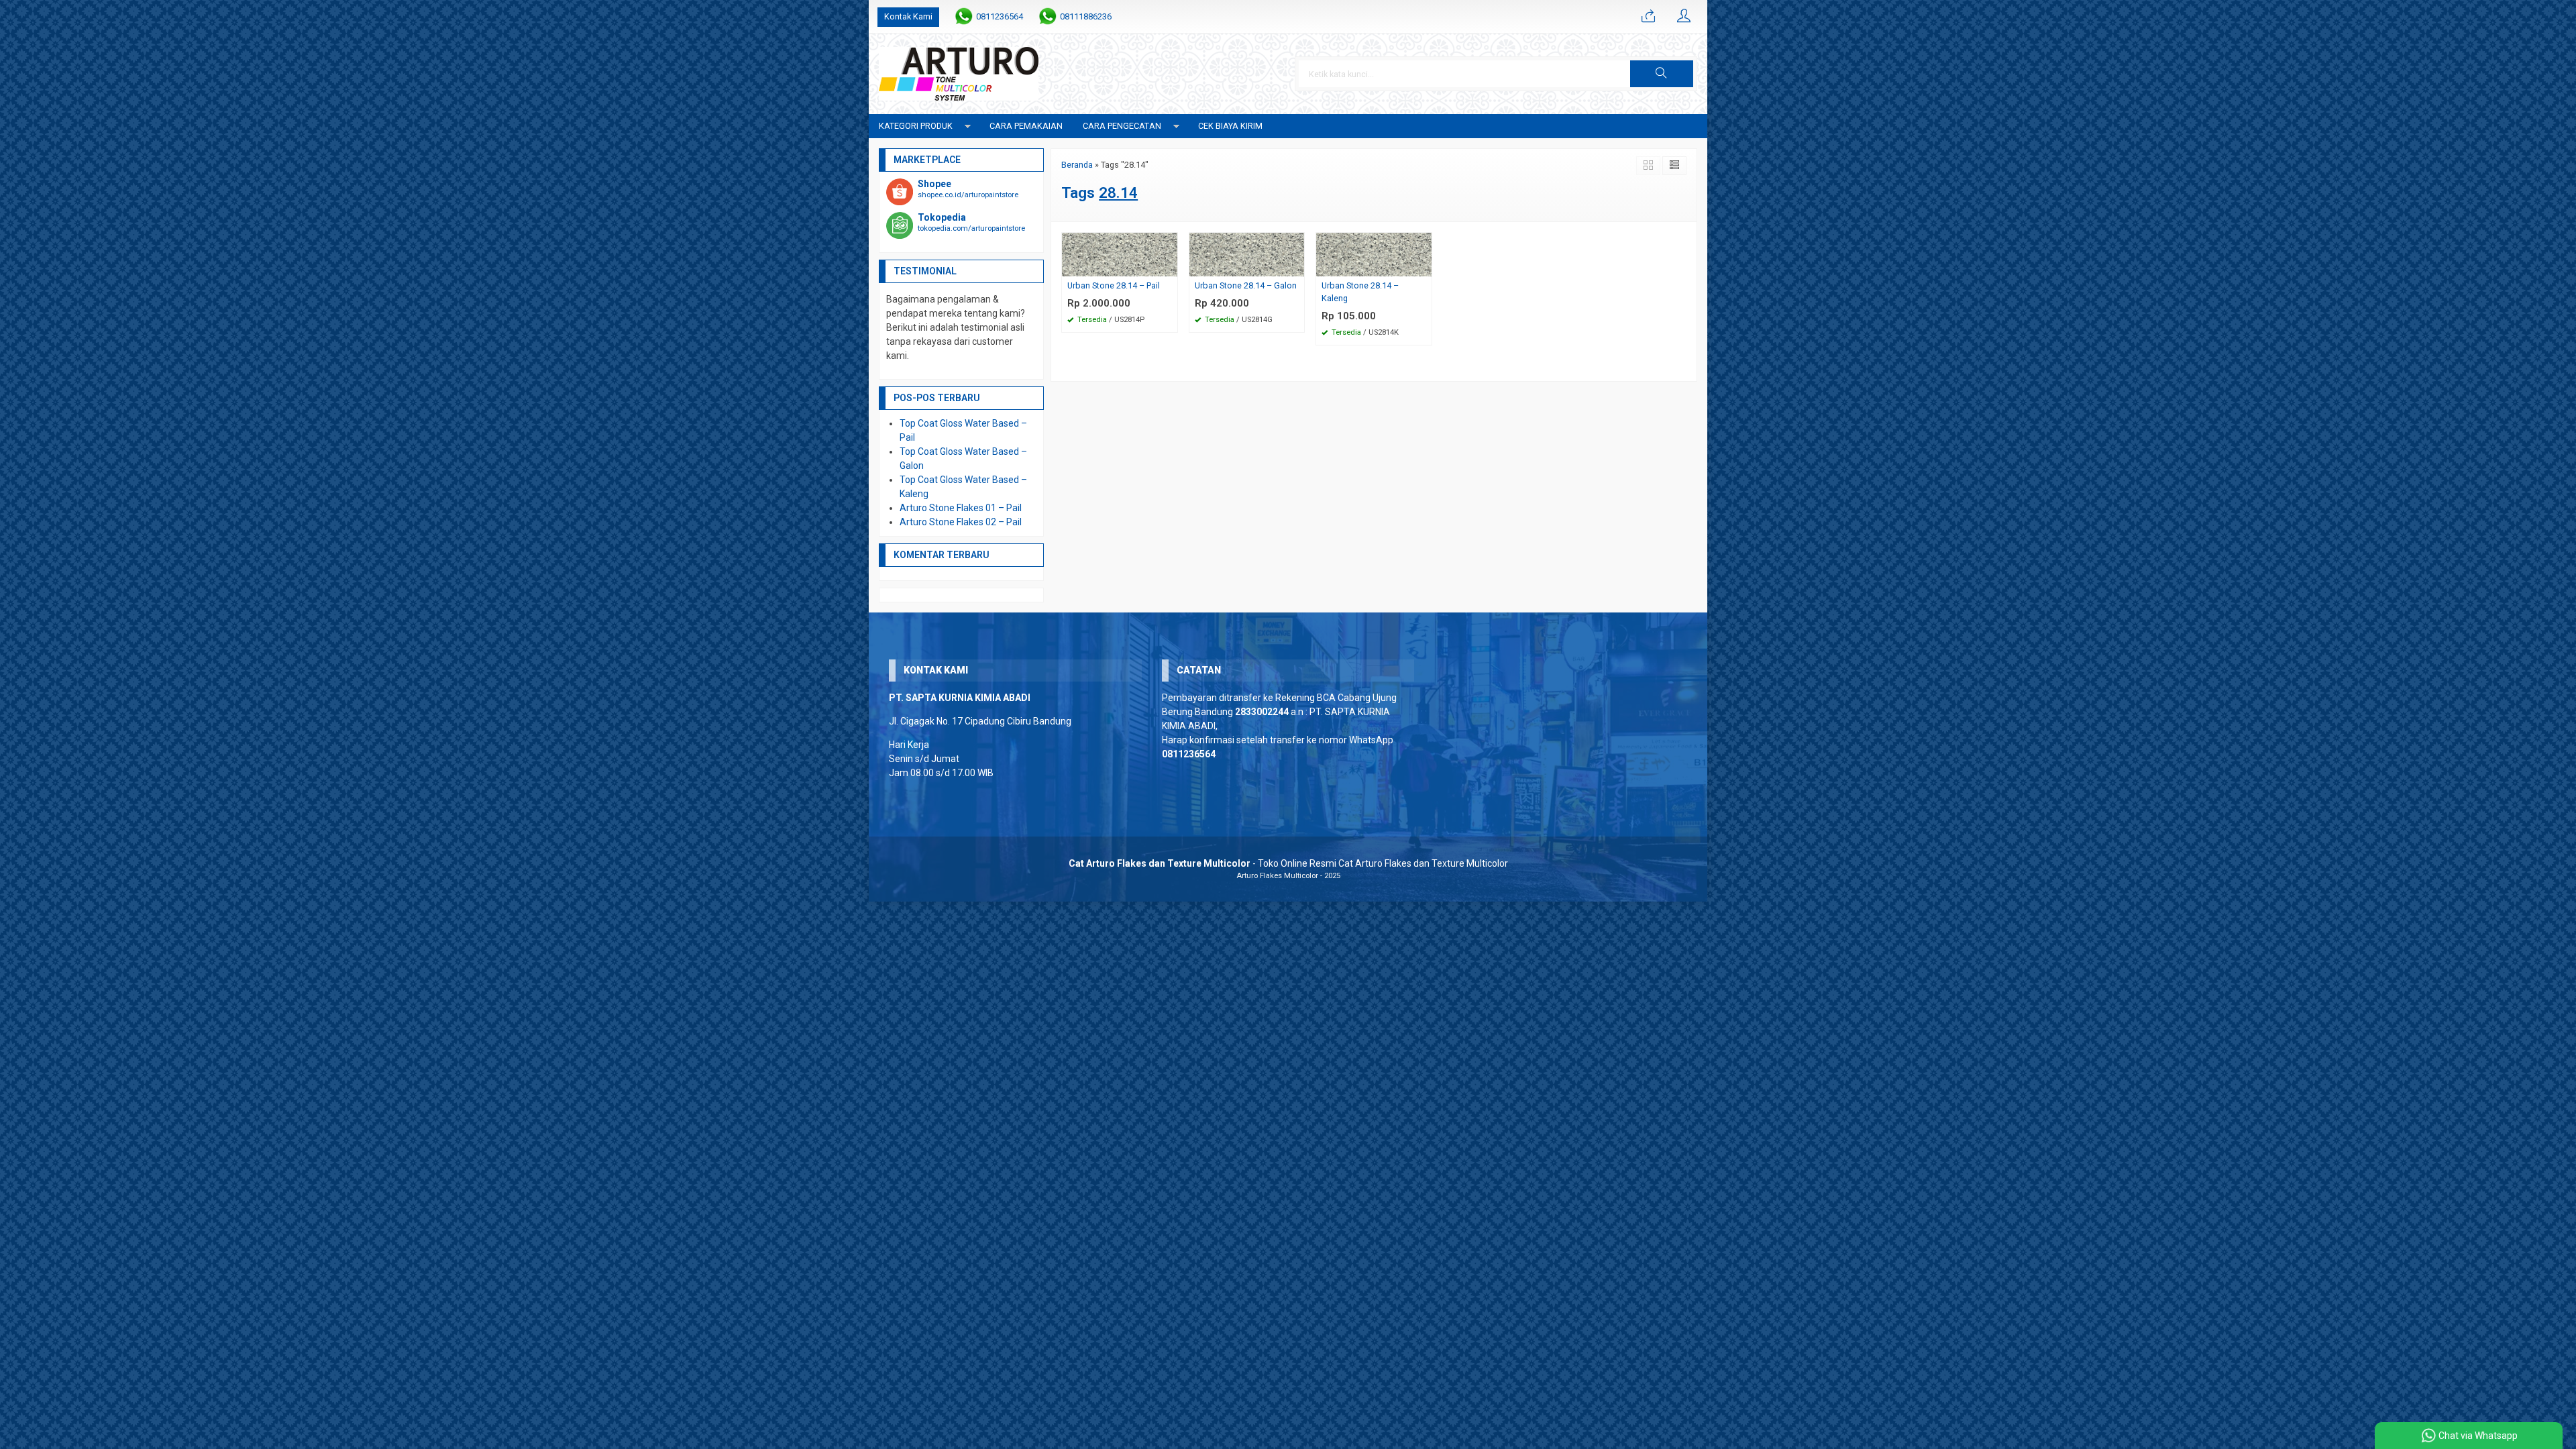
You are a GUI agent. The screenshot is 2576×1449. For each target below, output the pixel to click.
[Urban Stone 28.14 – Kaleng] (1374, 254)
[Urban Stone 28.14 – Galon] (1247, 254)
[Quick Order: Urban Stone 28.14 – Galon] (1296, 266)
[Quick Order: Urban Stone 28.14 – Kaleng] (1424, 266)
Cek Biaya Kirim (1230, 126)
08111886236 (1086, 16)
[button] (1662, 74)
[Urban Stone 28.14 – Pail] (1120, 254)
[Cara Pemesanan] (1648, 17)
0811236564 (1000, 16)
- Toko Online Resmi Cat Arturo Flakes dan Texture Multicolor (1288, 863)
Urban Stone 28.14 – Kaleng (1360, 292)
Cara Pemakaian (1026, 126)
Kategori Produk (916, 126)
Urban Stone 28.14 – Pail (1114, 285)
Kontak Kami (908, 16)
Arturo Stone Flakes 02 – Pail (961, 522)
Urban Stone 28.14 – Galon (1246, 285)
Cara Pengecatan (1122, 126)
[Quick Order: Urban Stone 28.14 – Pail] (1169, 266)
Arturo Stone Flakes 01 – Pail (961, 508)
